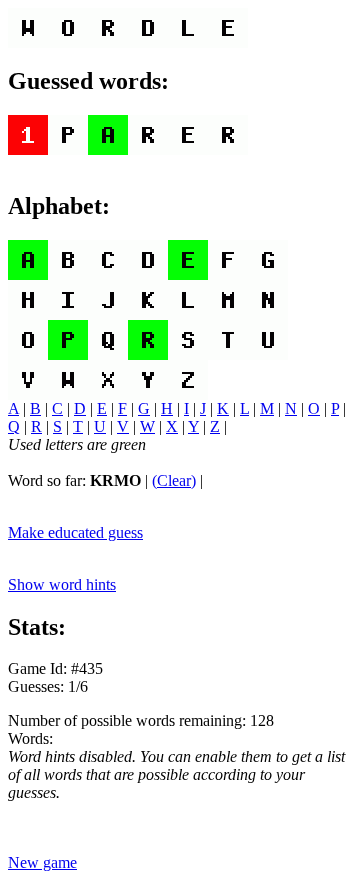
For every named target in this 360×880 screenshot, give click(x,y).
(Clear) (174, 480)
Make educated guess (75, 532)
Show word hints (62, 584)
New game (42, 862)
